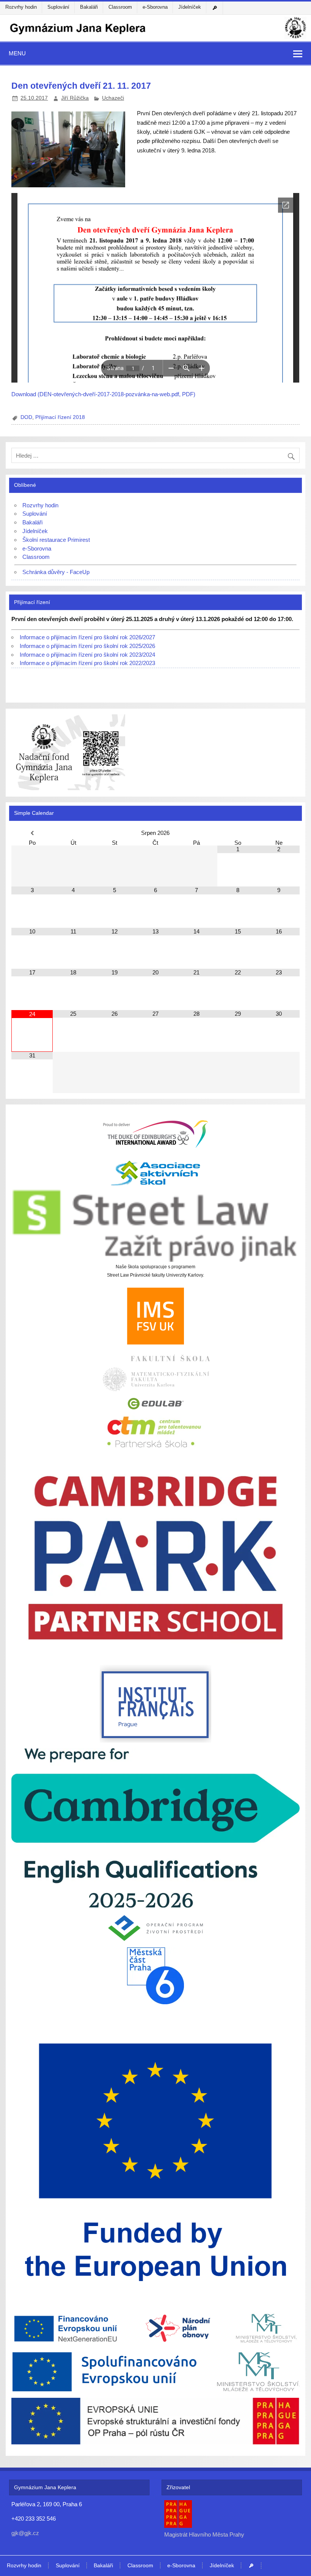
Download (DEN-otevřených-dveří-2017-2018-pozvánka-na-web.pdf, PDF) (103, 394)
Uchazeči (113, 98)
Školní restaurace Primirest (56, 540)
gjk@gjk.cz (25, 2533)
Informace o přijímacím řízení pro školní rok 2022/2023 (87, 663)
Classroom (120, 7)
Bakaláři (89, 7)
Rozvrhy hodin (21, 7)
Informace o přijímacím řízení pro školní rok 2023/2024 (87, 655)
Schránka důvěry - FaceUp (56, 572)
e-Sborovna (155, 7)
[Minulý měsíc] (32, 833)
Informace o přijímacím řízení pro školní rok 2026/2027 (87, 637)
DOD (26, 417)
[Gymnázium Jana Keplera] (155, 38)
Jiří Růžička (75, 98)
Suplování (58, 7)
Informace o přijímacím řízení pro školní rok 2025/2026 (87, 646)
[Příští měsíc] (279, 833)
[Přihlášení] (216, 8)
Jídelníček (190, 7)
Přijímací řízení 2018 (60, 417)
